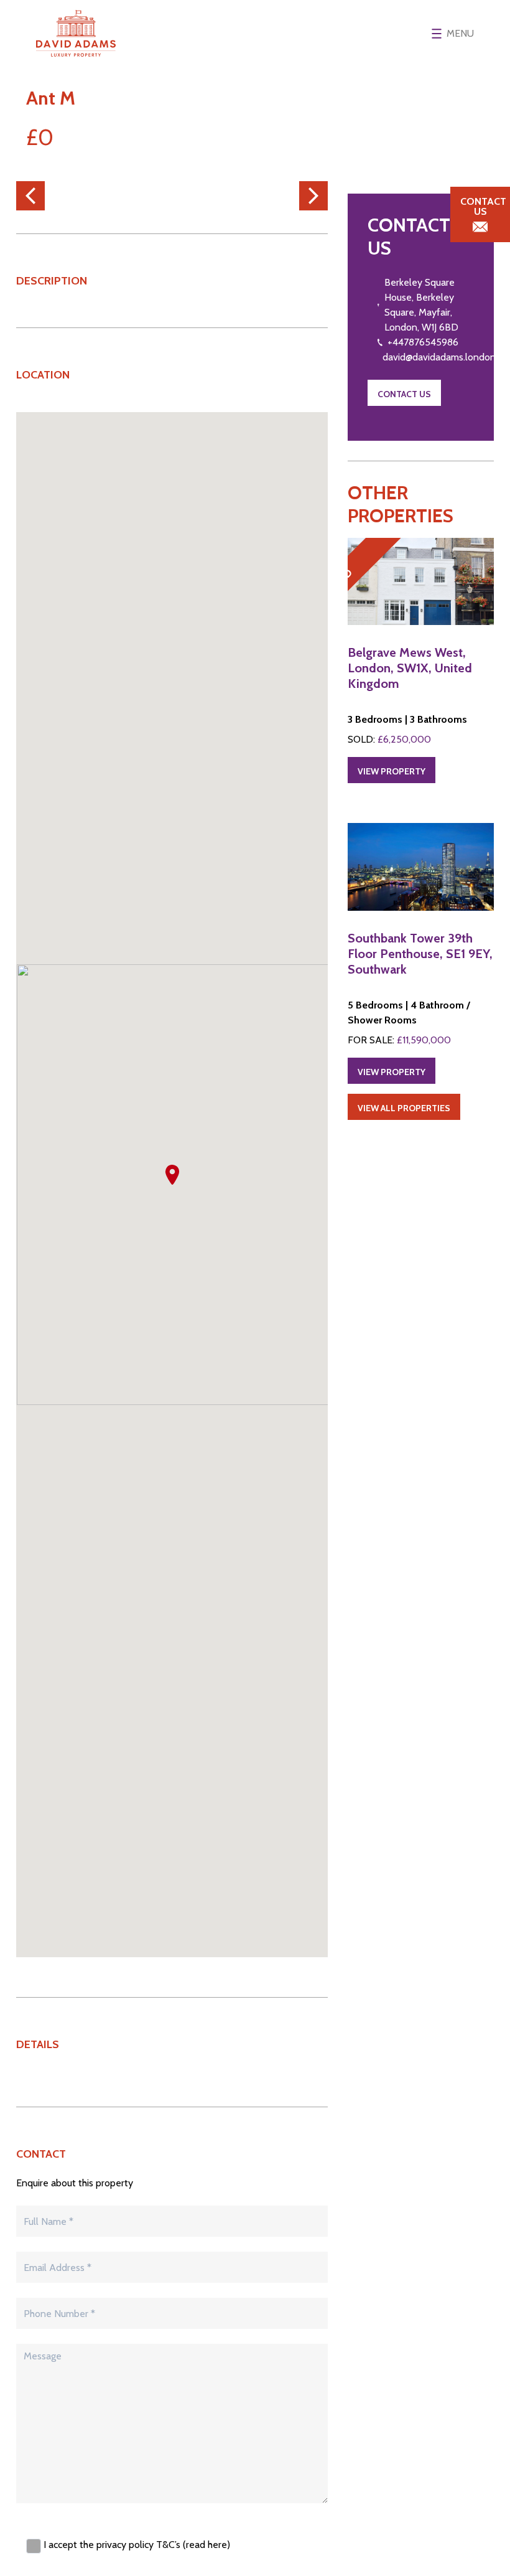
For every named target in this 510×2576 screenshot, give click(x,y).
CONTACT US (404, 394)
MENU (460, 33)
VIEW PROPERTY (392, 771)
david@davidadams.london (439, 357)
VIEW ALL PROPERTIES (404, 1108)
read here (206, 2545)
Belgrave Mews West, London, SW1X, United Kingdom (410, 668)
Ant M (51, 98)
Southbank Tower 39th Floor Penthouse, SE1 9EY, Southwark (420, 954)
